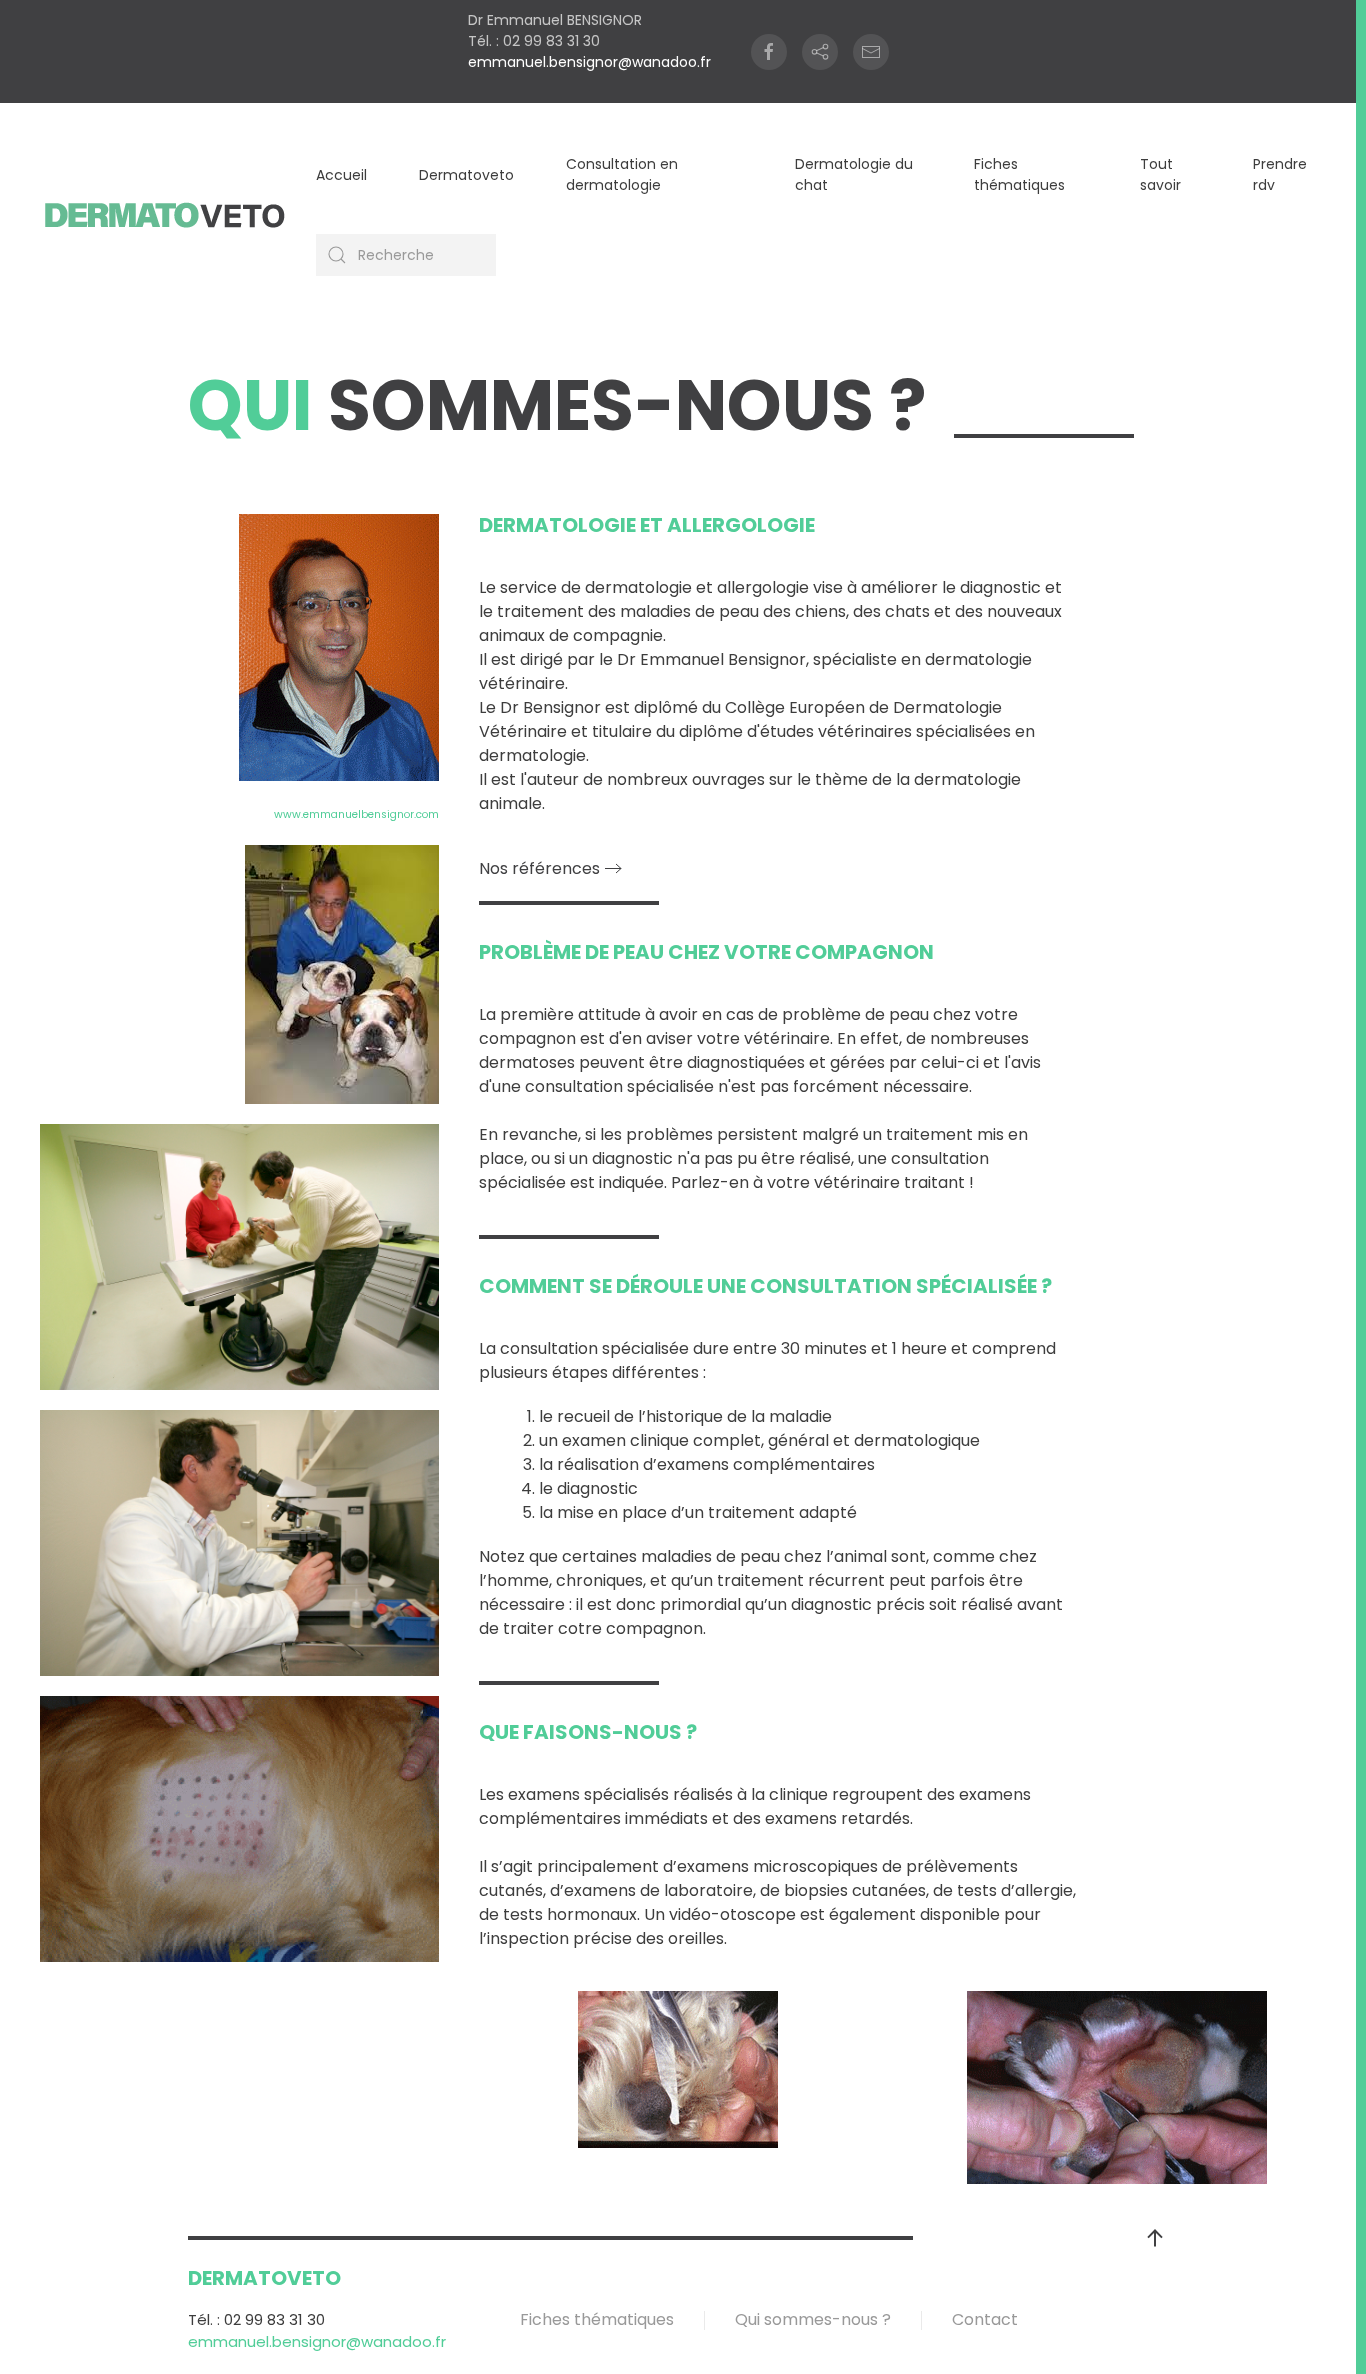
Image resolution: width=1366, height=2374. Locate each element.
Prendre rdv (1280, 174)
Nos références (539, 868)
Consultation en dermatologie (622, 174)
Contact (985, 2319)
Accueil (341, 175)
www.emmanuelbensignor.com (356, 814)
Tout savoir (1160, 174)
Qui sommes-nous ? (813, 2319)
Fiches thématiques (1019, 174)
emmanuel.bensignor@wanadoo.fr (589, 62)
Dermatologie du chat (854, 174)
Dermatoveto (466, 175)
